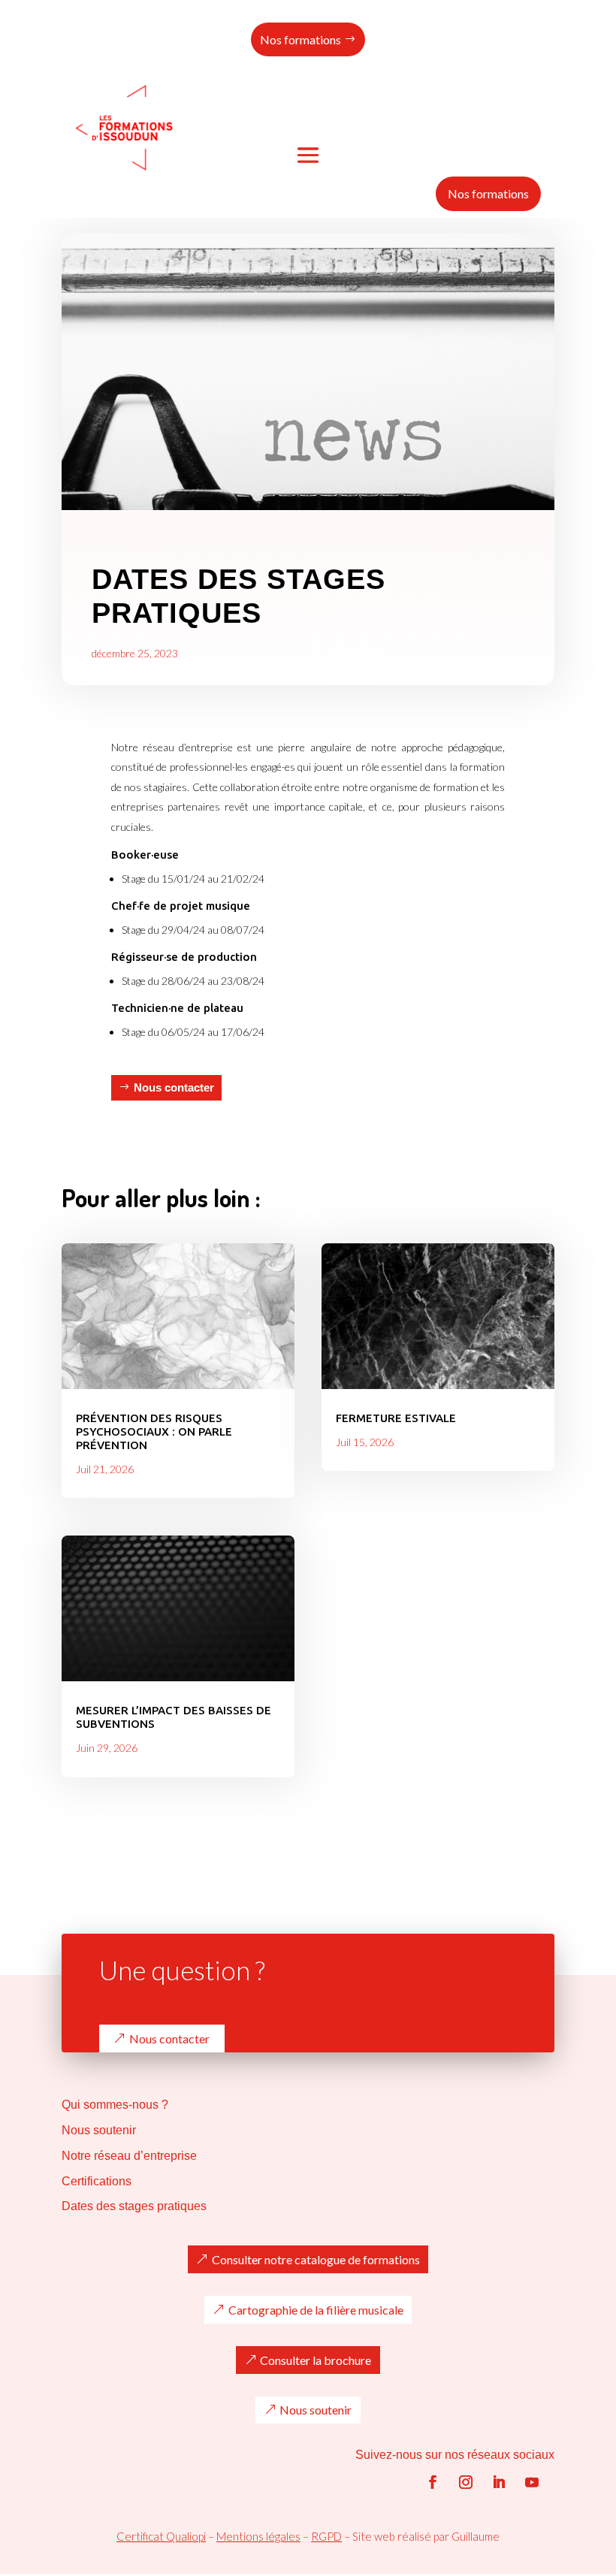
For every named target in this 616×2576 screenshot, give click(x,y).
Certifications (97, 2181)
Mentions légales (258, 2536)
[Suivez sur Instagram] (466, 2482)
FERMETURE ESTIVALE (396, 1418)
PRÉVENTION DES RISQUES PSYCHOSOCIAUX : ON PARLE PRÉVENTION (154, 1431)
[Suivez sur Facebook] (433, 2482)
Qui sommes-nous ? (115, 2105)
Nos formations (300, 39)
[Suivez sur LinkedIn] (499, 2482)
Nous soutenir (99, 2130)
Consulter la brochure (316, 2360)
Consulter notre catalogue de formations (316, 2259)
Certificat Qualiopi (161, 2536)
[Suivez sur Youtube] (532, 2482)
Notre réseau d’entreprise (129, 2156)
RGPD (326, 2536)
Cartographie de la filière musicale (316, 2310)
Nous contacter (174, 1087)
